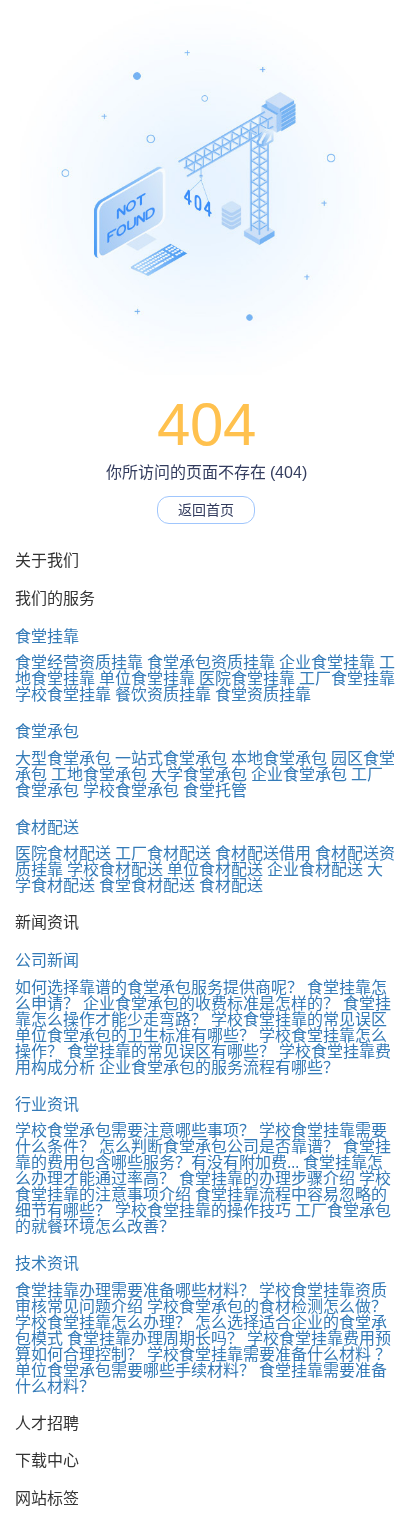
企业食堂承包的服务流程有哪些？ (219, 1067)
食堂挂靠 (47, 636)
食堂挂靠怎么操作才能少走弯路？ (203, 1011)
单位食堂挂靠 (147, 678)
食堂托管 (215, 790)
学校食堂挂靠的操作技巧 (203, 1210)
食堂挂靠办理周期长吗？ (155, 1338)
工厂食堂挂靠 (347, 678)
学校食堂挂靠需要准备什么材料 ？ (269, 1354)
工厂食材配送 (163, 853)
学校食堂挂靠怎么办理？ (103, 1322)
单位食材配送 (215, 869)
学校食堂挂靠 (63, 694)
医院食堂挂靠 (247, 678)
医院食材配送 (63, 853)
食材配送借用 (263, 853)
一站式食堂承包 (171, 758)
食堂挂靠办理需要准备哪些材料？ (135, 1290)
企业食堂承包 (299, 774)
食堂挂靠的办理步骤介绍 (267, 1178)
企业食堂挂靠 (327, 662)
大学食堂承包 (199, 774)
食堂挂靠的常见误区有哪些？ (171, 1051)
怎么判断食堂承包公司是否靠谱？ (219, 1146)
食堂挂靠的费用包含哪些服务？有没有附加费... (203, 1154)
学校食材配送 (115, 869)
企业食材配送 (315, 869)
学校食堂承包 (131, 790)
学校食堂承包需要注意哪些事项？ (135, 1130)
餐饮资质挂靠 (163, 694)
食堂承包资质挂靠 (211, 662)
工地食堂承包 (99, 774)
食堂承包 (47, 731)
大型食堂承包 (63, 758)
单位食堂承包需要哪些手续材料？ (135, 1370)
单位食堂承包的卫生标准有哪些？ (135, 1035)
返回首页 (206, 510)
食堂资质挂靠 (263, 694)
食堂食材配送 (147, 885)
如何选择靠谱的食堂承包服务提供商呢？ (159, 987)
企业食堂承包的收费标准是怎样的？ (211, 1003)
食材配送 (47, 827)
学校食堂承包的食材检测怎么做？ (267, 1306)
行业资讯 (47, 1104)
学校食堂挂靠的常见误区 (299, 1019)
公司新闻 (47, 960)
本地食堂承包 (279, 758)
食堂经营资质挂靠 (79, 662)
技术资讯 (47, 1263)
